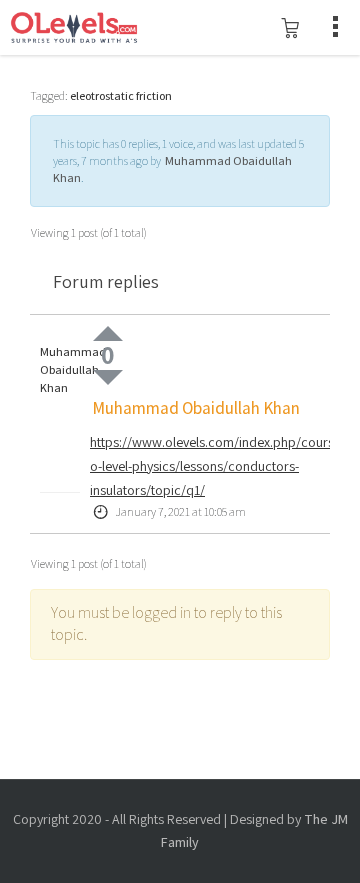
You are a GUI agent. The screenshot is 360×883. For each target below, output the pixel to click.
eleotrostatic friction (121, 95)
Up (108, 333)
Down (108, 377)
